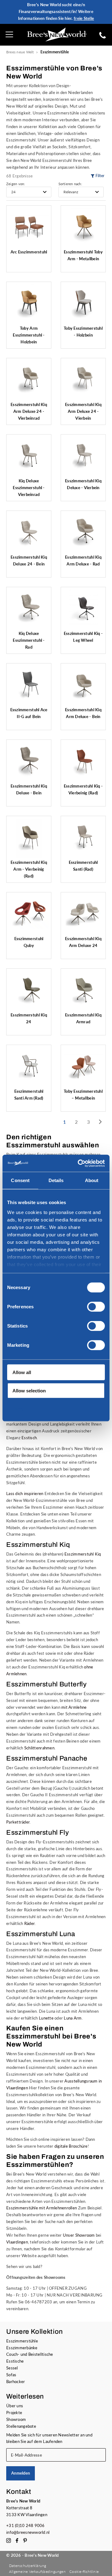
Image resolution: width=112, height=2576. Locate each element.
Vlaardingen (17, 2242)
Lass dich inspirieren (25, 1493)
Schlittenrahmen (39, 1748)
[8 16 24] (29, 192)
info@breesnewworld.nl (28, 2532)
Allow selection (29, 1390)
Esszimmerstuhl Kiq (83, 1554)
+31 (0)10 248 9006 (26, 2525)
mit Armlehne (74, 1707)
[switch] (96, 1307)
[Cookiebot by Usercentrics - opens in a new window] (79, 1163)
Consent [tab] (20, 1180)
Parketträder (18, 1822)
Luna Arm (73, 2018)
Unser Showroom (79, 2235)
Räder (29, 1923)
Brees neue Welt (20, 52)
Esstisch (29, 1438)
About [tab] (92, 1180)
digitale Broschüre (71, 2146)
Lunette (46, 2018)
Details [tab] (56, 1180)
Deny (18, 1409)
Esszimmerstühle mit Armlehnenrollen (42, 2208)
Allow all (22, 1372)
